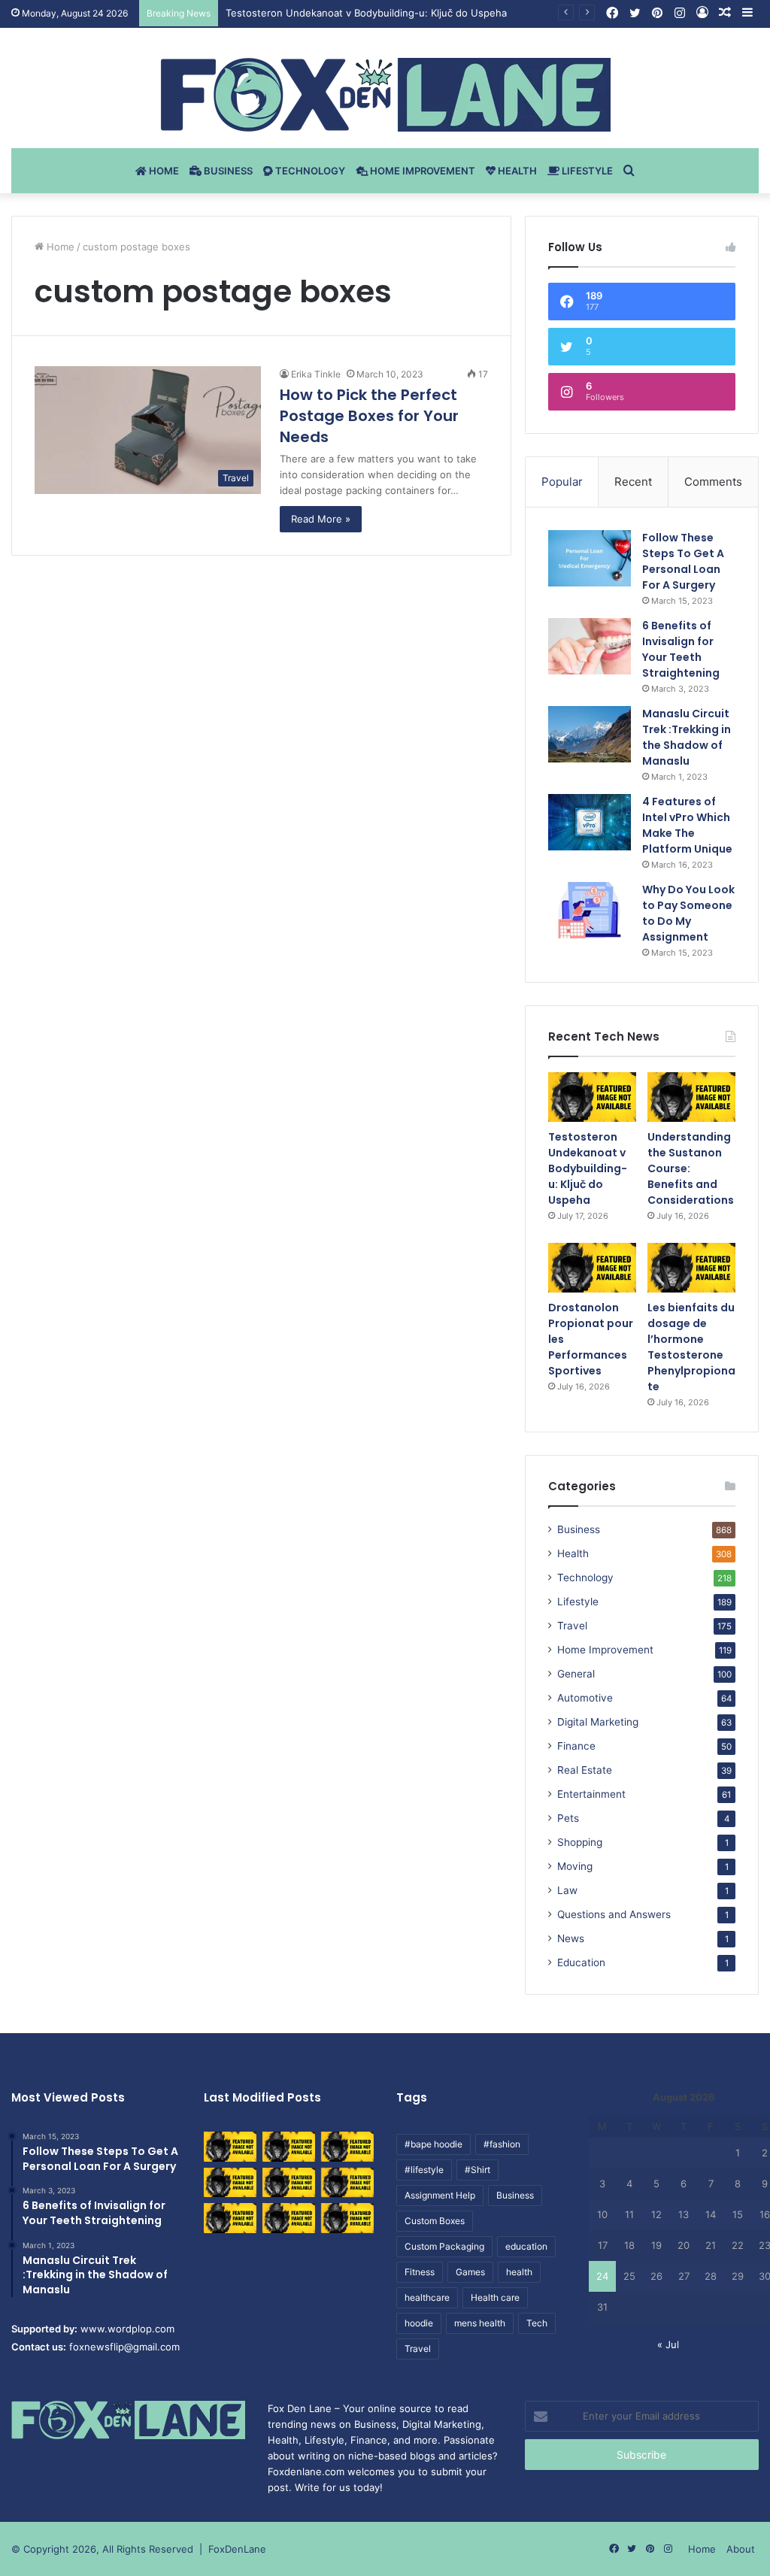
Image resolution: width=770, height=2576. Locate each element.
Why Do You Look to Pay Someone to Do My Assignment (688, 913)
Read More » (321, 519)
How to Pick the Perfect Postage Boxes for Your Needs (369, 416)
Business (227, 171)
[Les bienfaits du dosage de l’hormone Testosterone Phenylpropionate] (691, 1268)
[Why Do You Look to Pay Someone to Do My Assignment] (590, 910)
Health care (495, 2297)
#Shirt (477, 2170)
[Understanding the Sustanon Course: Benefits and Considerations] (691, 1097)
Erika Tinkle (316, 374)
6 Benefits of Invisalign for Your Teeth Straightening (681, 649)
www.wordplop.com (127, 2329)
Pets (568, 1818)
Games (470, 2272)
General (576, 1674)
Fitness (420, 2272)
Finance (576, 1746)
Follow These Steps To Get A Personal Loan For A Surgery (683, 561)
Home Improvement (421, 171)
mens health (480, 2323)
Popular (562, 482)
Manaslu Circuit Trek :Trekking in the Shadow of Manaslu (687, 737)
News (571, 1938)
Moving (575, 1866)
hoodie (419, 2323)
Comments (713, 482)
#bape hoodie (434, 2144)
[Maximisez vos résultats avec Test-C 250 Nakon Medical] (230, 2218)
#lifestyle (424, 2170)
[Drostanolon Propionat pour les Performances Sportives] (592, 1268)
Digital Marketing (598, 1722)
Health (516, 171)
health (519, 2272)
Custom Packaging (444, 2246)
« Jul (668, 2344)
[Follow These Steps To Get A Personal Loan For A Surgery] (590, 558)
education (526, 2246)
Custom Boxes (435, 2221)
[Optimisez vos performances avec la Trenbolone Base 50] (347, 2182)
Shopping (580, 1842)
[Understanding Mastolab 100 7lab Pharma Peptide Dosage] (347, 2218)
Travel (572, 1626)
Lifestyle (586, 171)
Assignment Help (440, 2195)
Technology (309, 171)
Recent (633, 482)
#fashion (502, 2144)
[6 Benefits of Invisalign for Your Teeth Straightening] (590, 646)
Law (567, 1890)
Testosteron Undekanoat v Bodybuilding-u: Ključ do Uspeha (366, 13)
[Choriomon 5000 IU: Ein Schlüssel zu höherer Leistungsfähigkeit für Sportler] (230, 2146)
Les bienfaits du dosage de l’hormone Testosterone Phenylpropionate (691, 1347)
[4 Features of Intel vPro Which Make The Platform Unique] (590, 822)
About (741, 2549)
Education (581, 1962)
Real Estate (585, 1770)
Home (163, 171)
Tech (537, 2323)
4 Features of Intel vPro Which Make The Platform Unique (687, 825)
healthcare (427, 2297)
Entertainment (591, 1794)
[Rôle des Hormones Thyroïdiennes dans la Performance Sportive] (289, 2218)
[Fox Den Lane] (385, 95)
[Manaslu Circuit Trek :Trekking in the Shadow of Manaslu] (590, 734)
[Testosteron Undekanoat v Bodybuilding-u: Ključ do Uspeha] (592, 1097)
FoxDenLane (237, 2549)
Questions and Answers (614, 1914)
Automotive (585, 1698)
